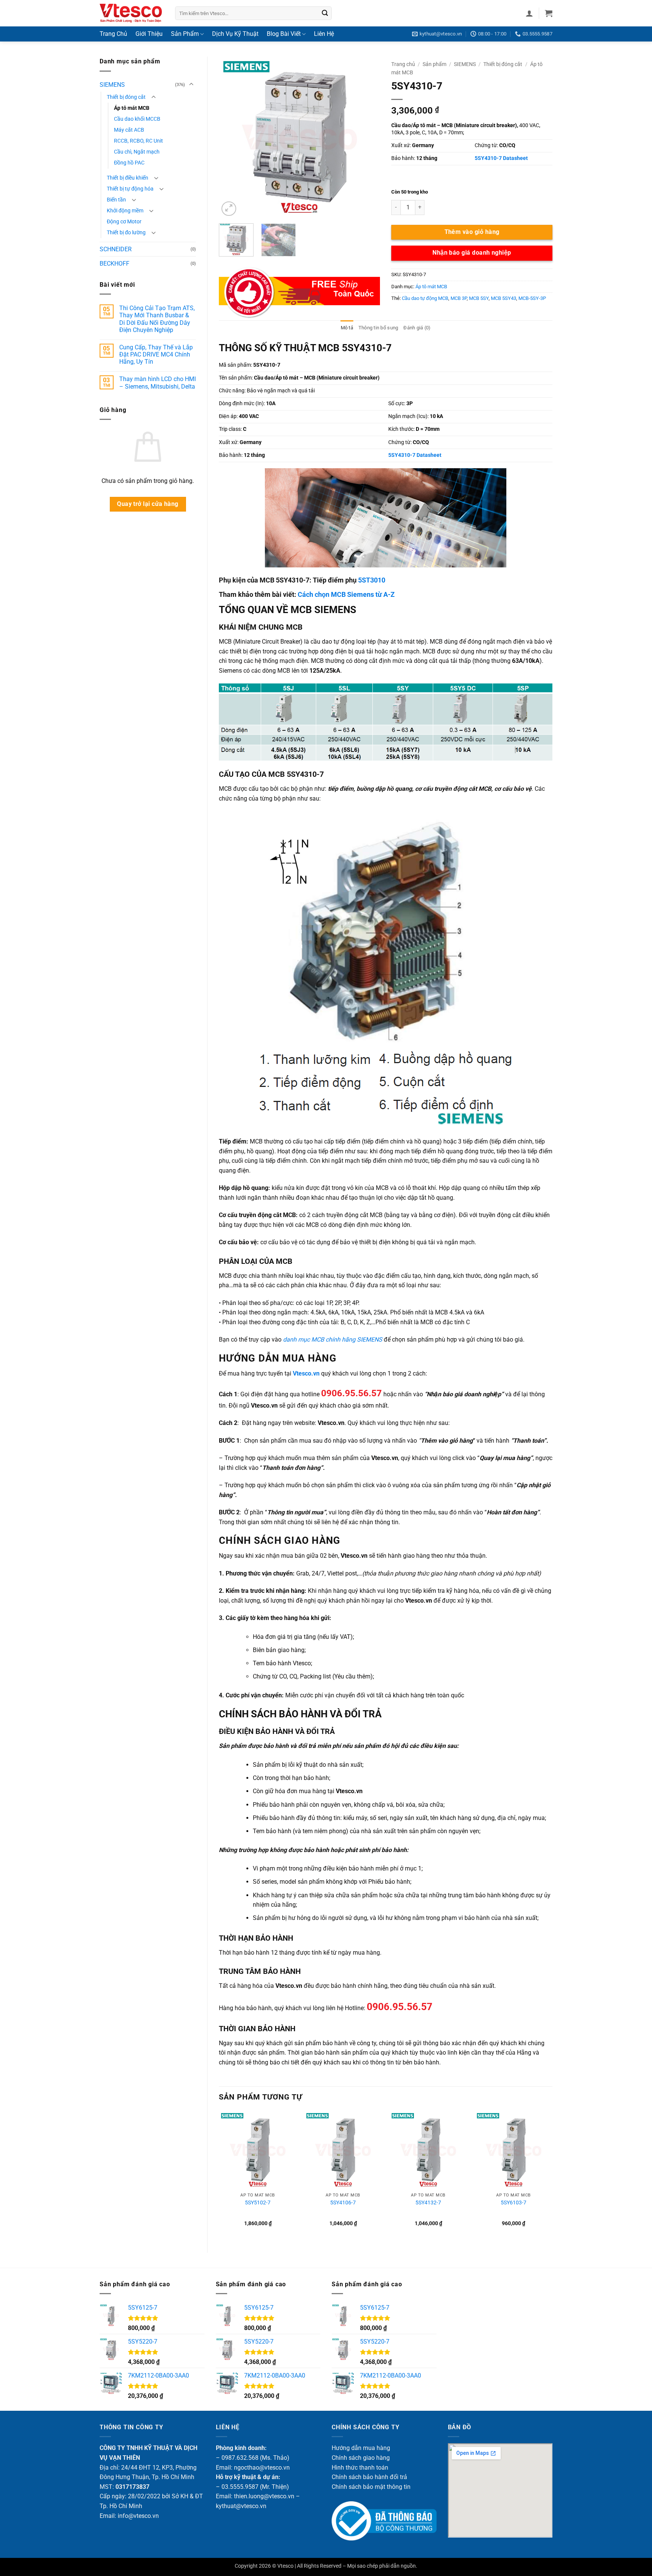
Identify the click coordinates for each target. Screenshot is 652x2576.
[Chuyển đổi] (191, 85)
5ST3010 (372, 580)
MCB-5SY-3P (532, 298)
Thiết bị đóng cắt (126, 97)
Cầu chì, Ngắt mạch (137, 152)
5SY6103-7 (514, 2203)
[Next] (367, 137)
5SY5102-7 (258, 2203)
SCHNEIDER (116, 249)
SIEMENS (112, 85)
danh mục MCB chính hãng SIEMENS (333, 1339)
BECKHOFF (115, 264)
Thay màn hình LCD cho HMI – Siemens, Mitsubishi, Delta (158, 383)
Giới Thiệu (149, 34)
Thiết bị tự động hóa (130, 189)
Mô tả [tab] (347, 328)
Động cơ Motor (124, 222)
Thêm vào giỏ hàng (472, 232)
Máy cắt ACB (129, 130)
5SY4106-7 (343, 2203)
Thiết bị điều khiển (128, 178)
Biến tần (116, 200)
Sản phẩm (434, 64)
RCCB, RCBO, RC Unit (138, 141)
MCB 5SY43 (504, 298)
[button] (529, 13)
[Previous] (232, 137)
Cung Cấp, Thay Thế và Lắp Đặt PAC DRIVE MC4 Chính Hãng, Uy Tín (156, 354)
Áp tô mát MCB (132, 108)
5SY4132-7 (428, 2203)
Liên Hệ (324, 34)
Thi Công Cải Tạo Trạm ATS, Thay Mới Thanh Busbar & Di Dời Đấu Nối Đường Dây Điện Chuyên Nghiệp (157, 319)
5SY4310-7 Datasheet (501, 158)
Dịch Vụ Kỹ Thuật (235, 34)
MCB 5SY (479, 298)
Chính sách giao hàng (361, 2458)
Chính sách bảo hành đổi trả (369, 2477)
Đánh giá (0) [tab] (417, 328)
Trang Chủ (113, 34)
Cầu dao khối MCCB (137, 119)
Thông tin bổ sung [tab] (378, 328)
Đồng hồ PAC (129, 163)
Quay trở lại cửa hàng (148, 504)
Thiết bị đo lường (126, 233)
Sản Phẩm (185, 34)
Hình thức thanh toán (360, 2468)
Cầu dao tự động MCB (425, 298)
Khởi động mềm (125, 211)
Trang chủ (403, 64)
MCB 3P (459, 298)
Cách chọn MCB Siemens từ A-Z (346, 594)
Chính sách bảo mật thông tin (371, 2487)
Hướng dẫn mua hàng (361, 2448)
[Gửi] (325, 13)
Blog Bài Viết (284, 34)
